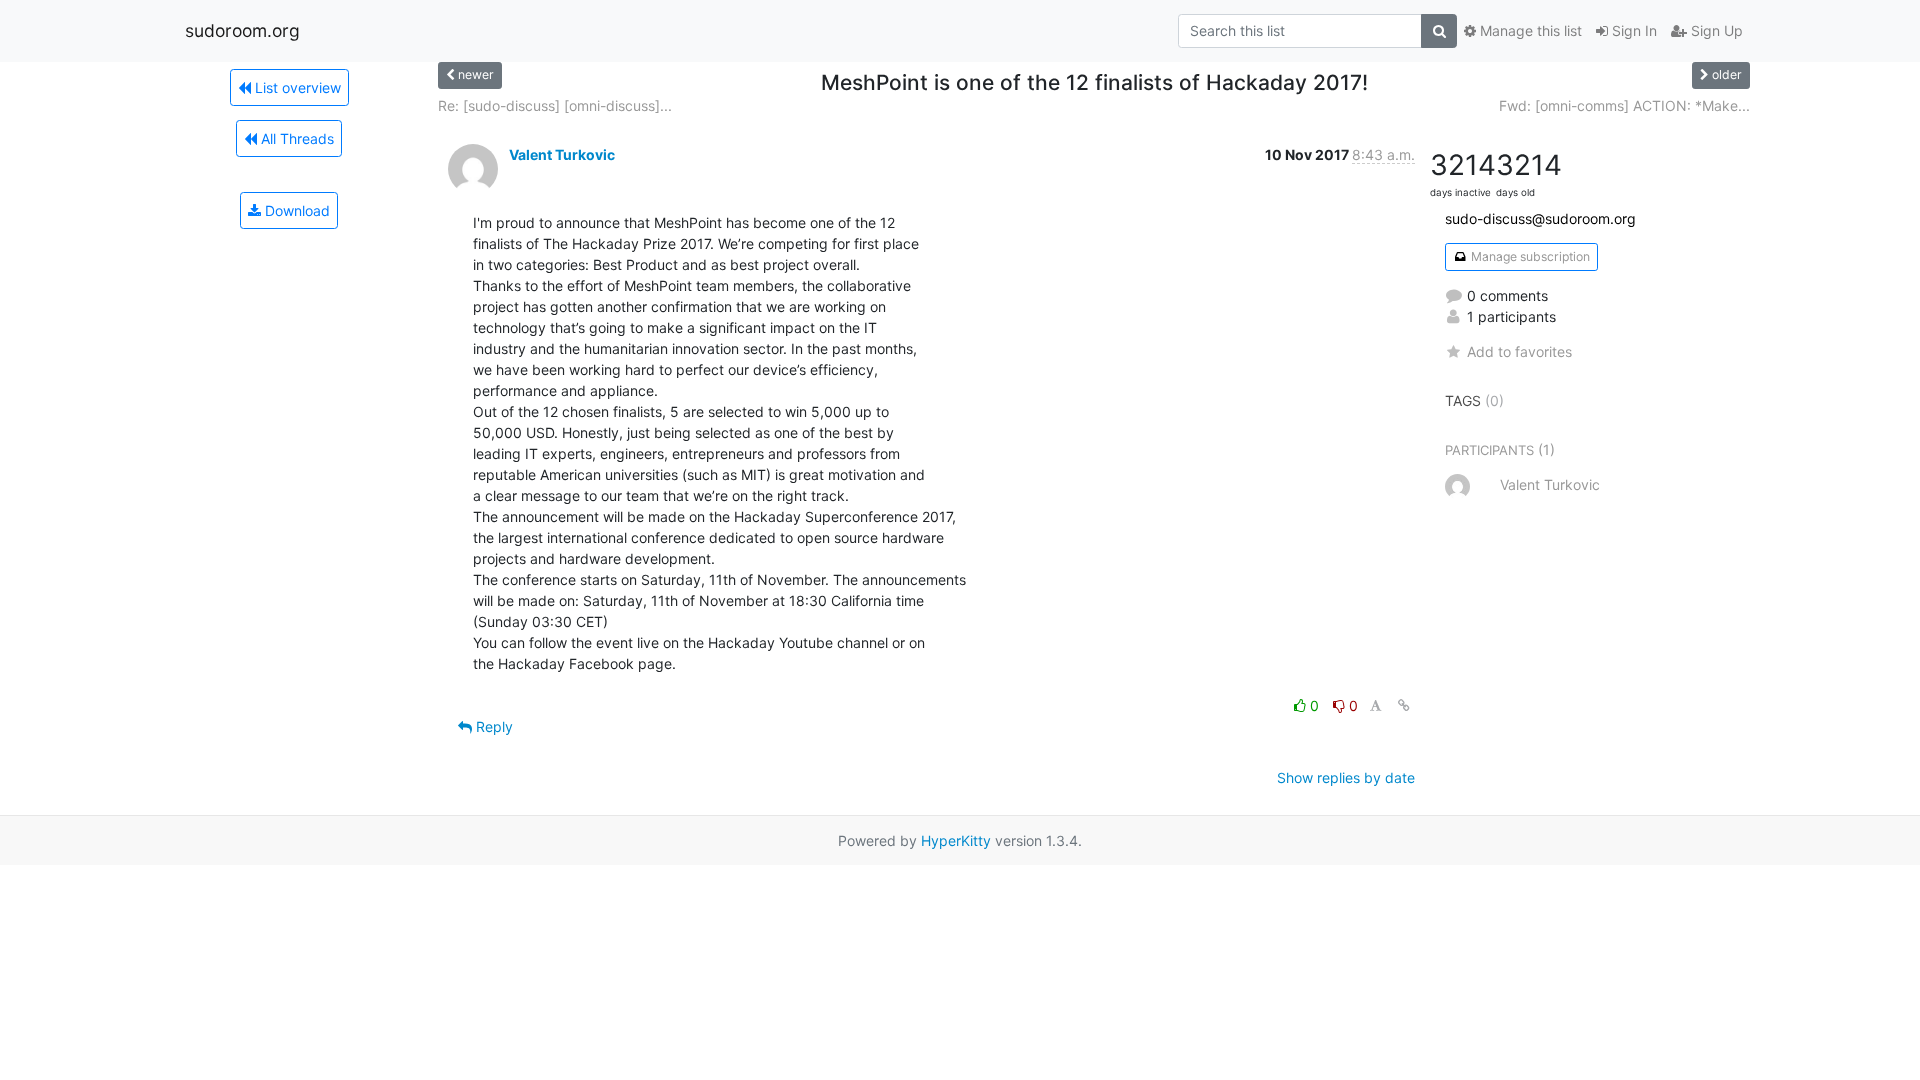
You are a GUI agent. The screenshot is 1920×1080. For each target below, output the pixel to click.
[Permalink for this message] (1404, 705)
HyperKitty (956, 840)
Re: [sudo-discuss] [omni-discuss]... (555, 105)
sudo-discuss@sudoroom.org (1540, 218)
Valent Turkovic (562, 154)
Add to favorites (1519, 351)
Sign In (1632, 30)
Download (295, 210)
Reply (492, 726)
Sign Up (1715, 30)
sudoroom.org (242, 30)
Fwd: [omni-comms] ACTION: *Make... (1624, 105)
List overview (296, 87)
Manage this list (1529, 30)
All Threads (295, 138)
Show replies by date (1346, 777)
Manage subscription (1529, 256)
